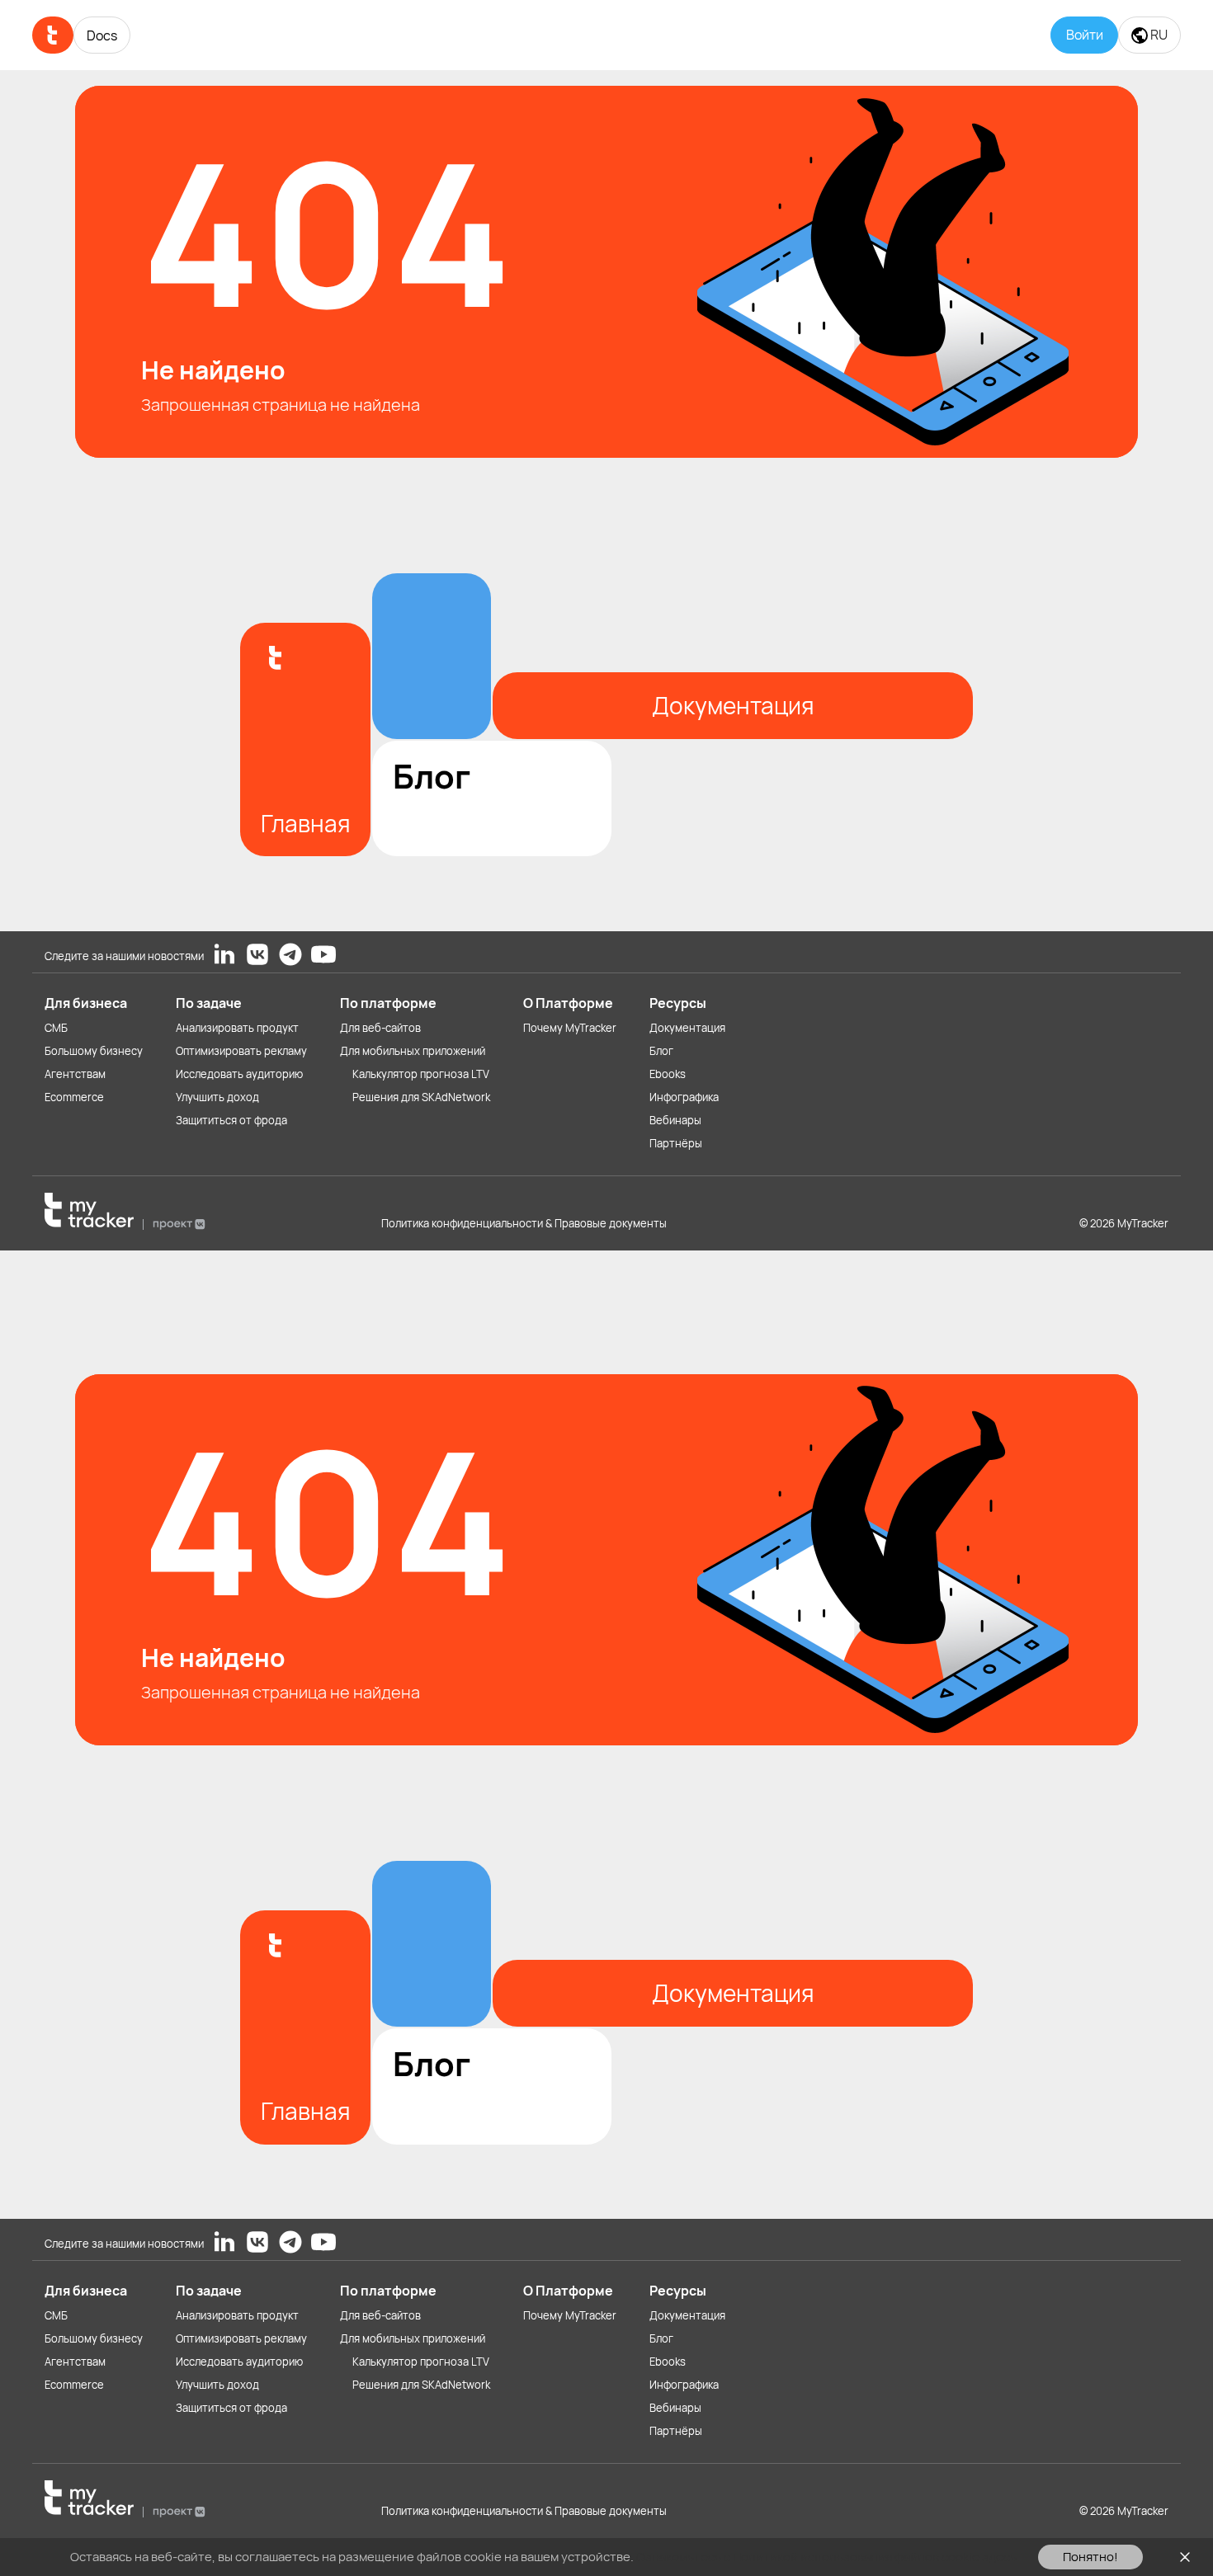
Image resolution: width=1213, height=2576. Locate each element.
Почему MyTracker (570, 1028)
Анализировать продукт (237, 1028)
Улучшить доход (217, 1097)
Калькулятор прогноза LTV (421, 1074)
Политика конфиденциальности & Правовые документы (524, 1223)
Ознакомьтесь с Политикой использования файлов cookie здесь (826, 2557)
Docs (102, 35)
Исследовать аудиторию (239, 1074)
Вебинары (675, 1120)
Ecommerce (74, 1097)
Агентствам (75, 1074)
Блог (661, 1051)
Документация (687, 1028)
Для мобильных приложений (413, 1051)
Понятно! (1090, 2557)
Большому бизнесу (94, 1051)
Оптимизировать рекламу (241, 1051)
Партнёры (676, 1143)
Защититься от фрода (231, 1120)
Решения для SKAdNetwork (421, 1097)
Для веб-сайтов (380, 1028)
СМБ (56, 1028)
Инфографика (684, 1097)
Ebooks (668, 1074)
